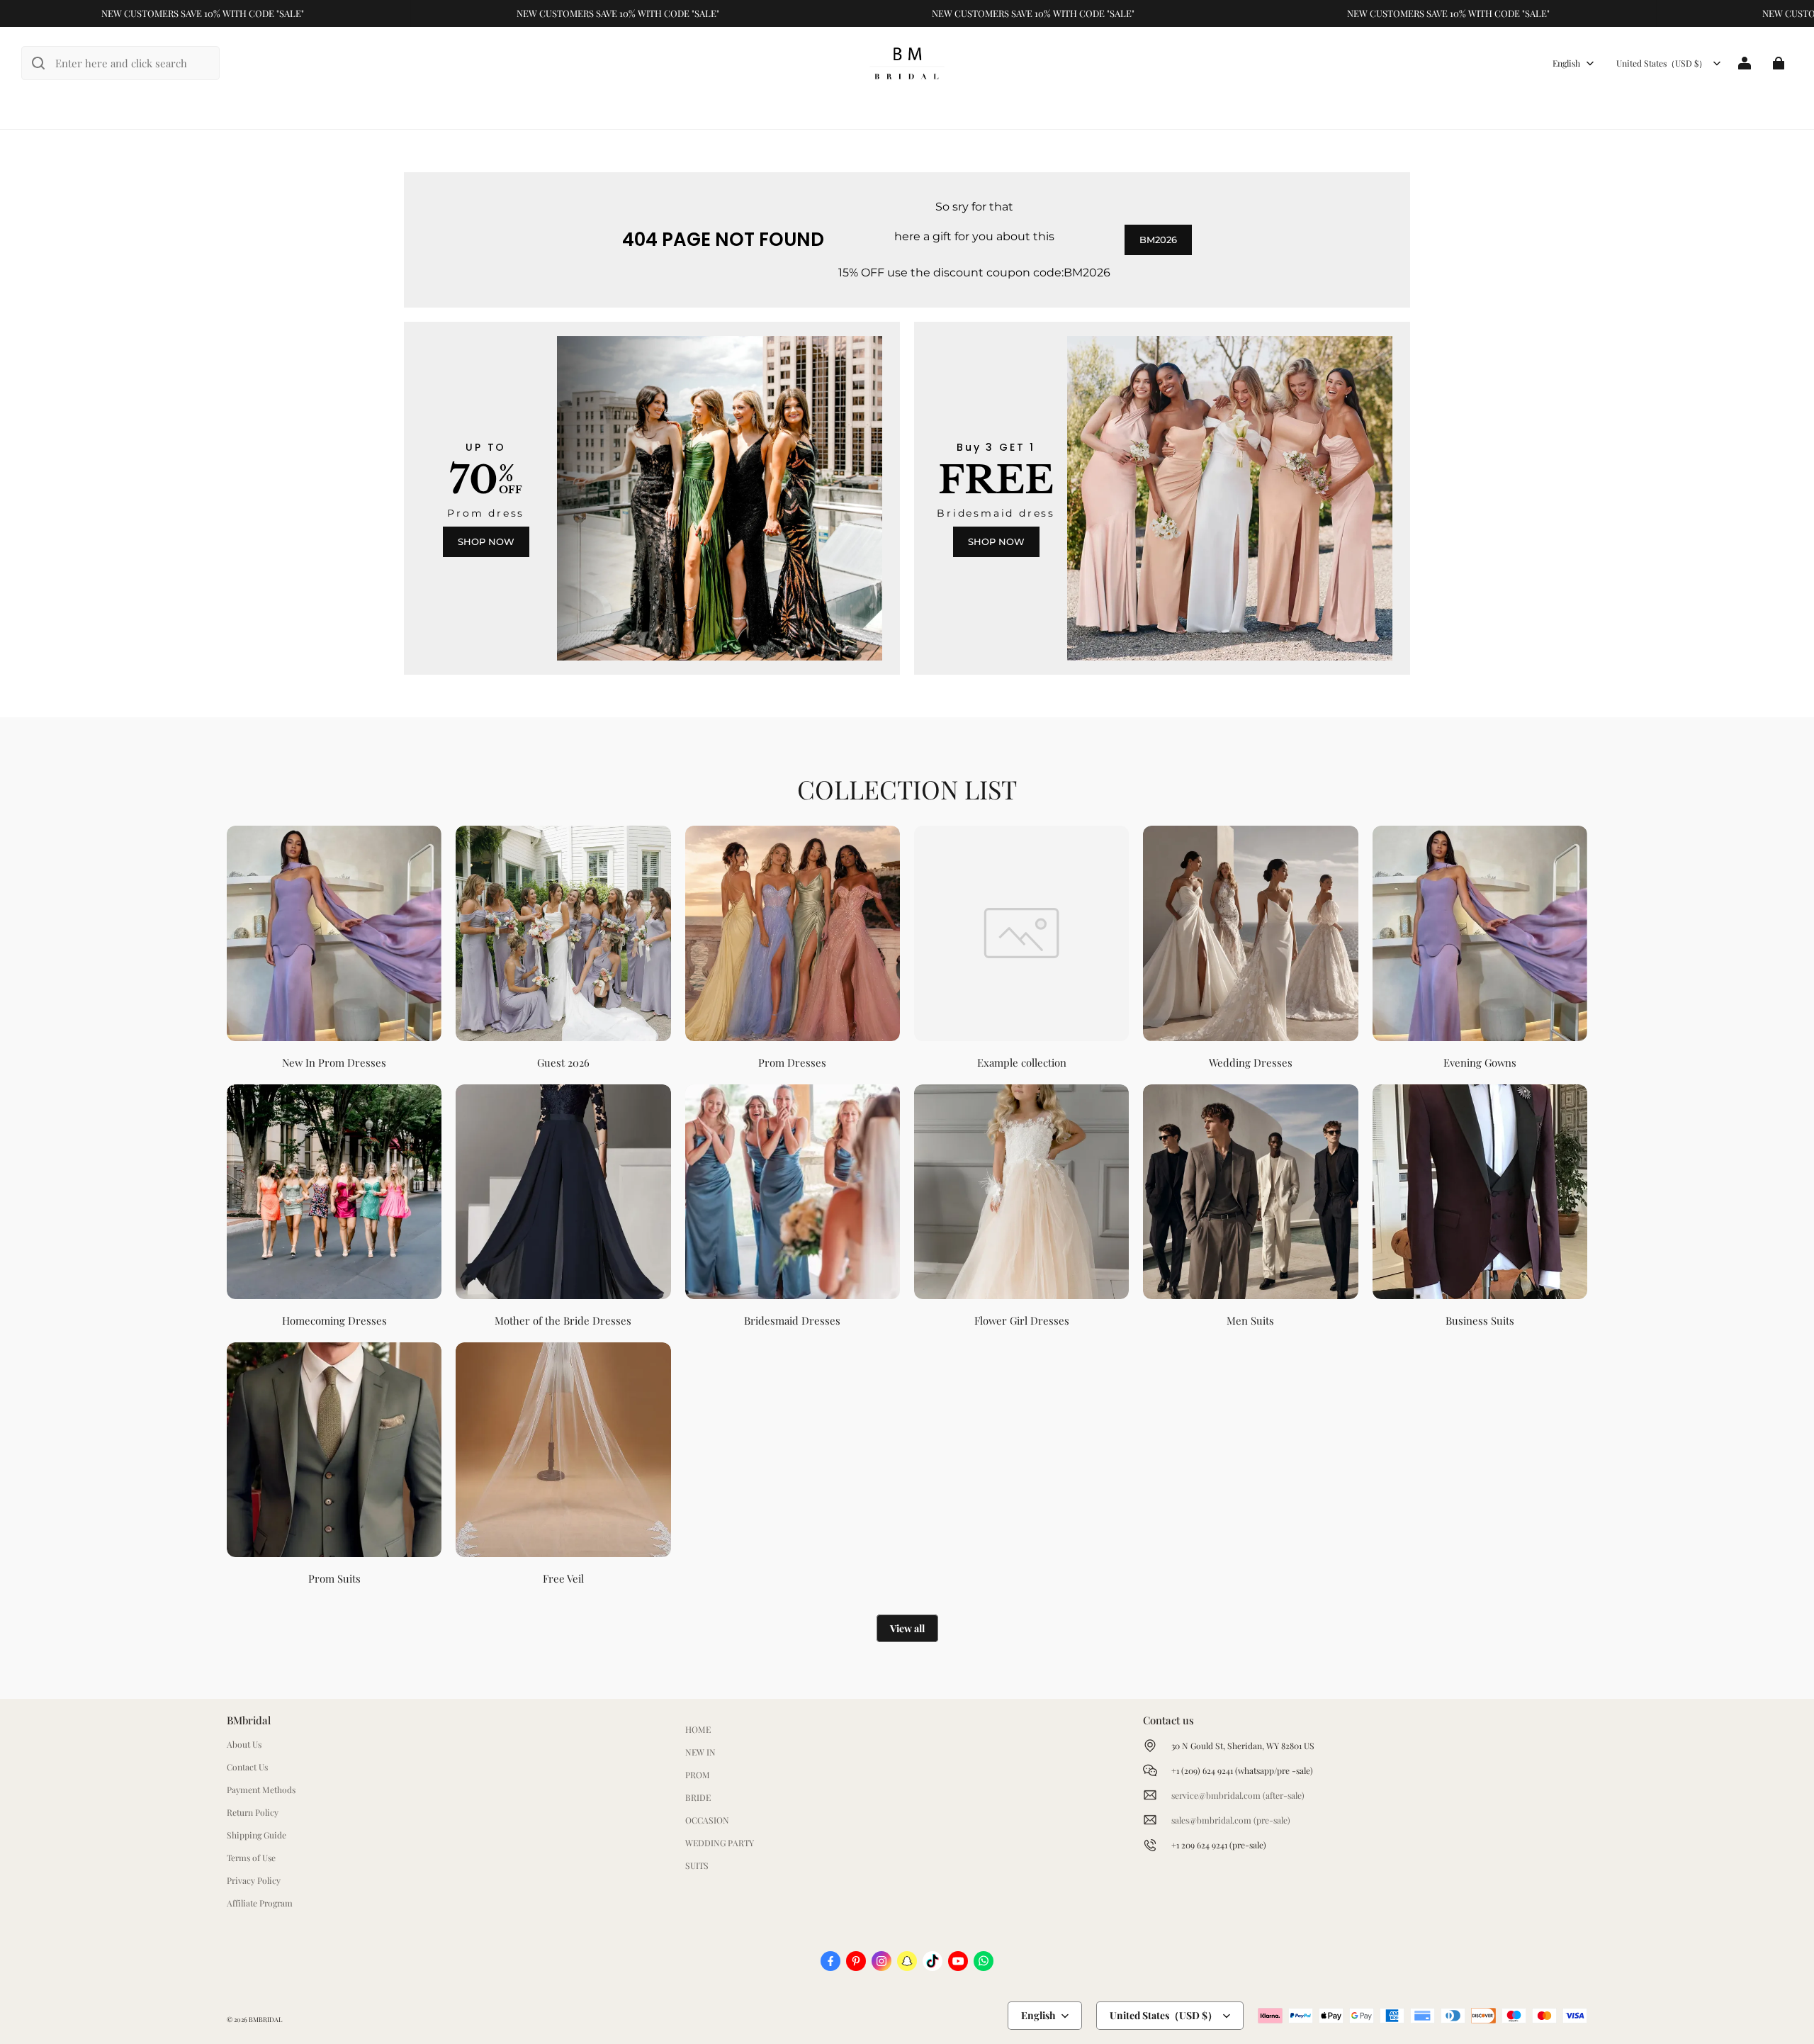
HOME (698, 1729)
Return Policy (253, 1812)
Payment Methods (261, 1790)
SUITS (697, 1865)
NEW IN (700, 1752)
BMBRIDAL (265, 2019)
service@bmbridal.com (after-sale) (1238, 1795)
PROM (698, 1775)
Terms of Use (251, 1858)
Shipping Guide (257, 1835)
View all (907, 1628)
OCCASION (707, 1820)
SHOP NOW (486, 541)
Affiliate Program (260, 1903)
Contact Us (247, 1767)
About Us (244, 1744)
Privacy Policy (254, 1880)
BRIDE (698, 1797)
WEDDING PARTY (720, 1843)
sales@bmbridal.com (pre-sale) (1231, 1820)
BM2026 (1158, 240)
